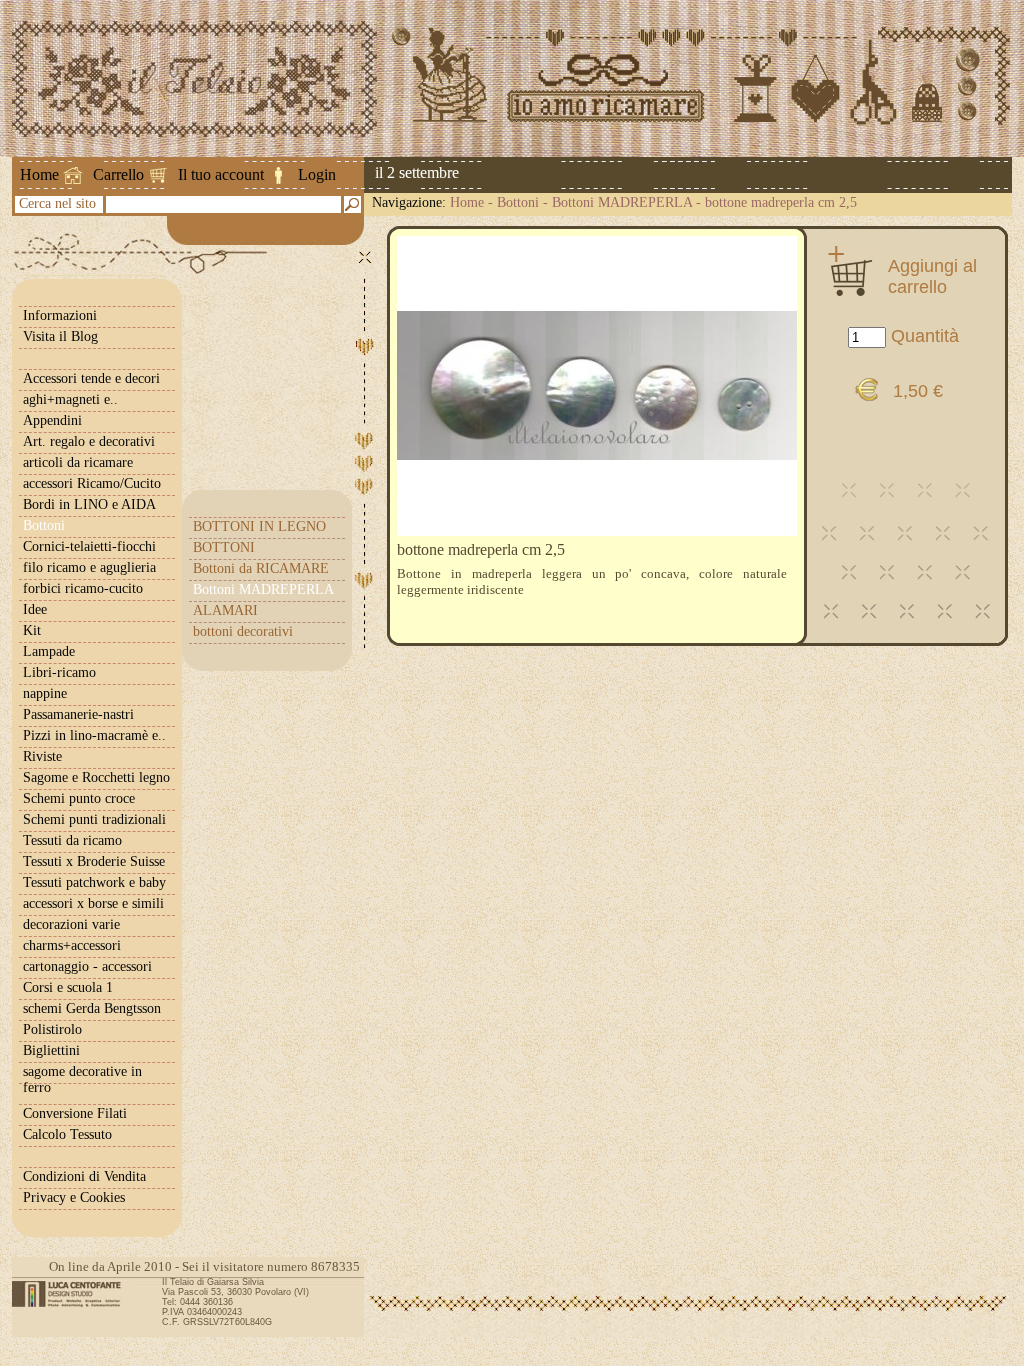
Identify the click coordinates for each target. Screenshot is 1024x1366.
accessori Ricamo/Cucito (92, 483)
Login (317, 174)
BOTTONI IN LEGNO (259, 526)
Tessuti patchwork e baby (94, 882)
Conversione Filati (75, 1113)
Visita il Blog (60, 336)
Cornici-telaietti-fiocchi (89, 546)
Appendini (52, 420)
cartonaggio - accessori (87, 966)
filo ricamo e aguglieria (89, 567)
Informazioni (60, 315)
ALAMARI (225, 610)
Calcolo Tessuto (67, 1134)
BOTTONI (224, 547)
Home (39, 174)
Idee (35, 609)
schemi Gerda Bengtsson (92, 1008)
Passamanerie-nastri (78, 714)
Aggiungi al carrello (932, 276)
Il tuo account (221, 174)
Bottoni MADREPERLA (622, 202)
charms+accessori (72, 945)
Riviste (42, 756)
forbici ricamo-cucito (83, 588)
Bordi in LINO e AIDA (89, 504)
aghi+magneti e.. (70, 399)
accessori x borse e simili (93, 903)
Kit (32, 630)
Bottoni (518, 202)
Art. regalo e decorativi (89, 441)
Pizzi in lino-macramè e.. (94, 735)
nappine (45, 693)
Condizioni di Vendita (84, 1176)
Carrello (118, 174)
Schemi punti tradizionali (94, 819)
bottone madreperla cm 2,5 (781, 202)
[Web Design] (73, 1294)
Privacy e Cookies (74, 1197)
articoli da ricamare (78, 462)
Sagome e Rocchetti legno (96, 777)
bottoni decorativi (243, 631)
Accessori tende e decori (91, 378)
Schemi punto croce (79, 798)
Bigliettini (51, 1050)
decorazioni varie (71, 924)
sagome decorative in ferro (82, 1079)
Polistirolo (52, 1029)
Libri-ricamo (59, 672)
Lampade (49, 651)
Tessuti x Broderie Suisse (94, 861)
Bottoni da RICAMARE (261, 568)
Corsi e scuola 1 (68, 987)
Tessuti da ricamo (72, 840)
